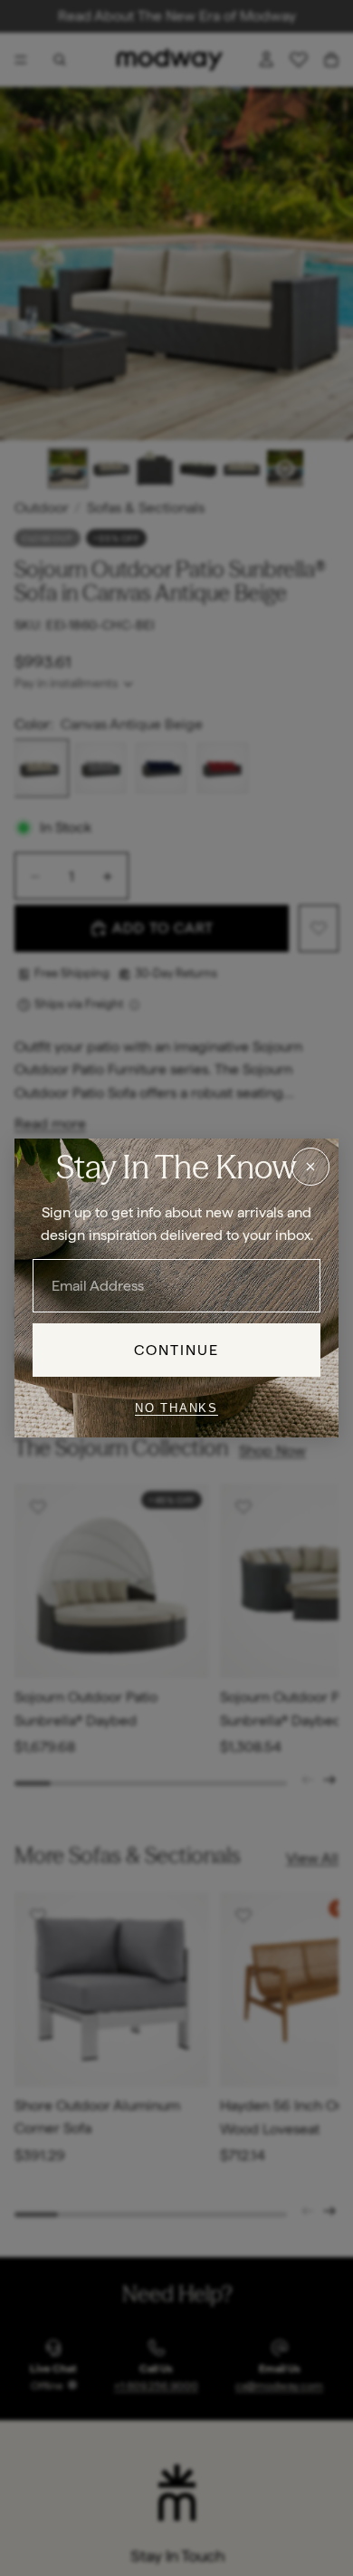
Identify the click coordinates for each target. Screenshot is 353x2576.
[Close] (310, 1167)
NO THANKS (176, 1408)
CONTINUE (177, 1350)
